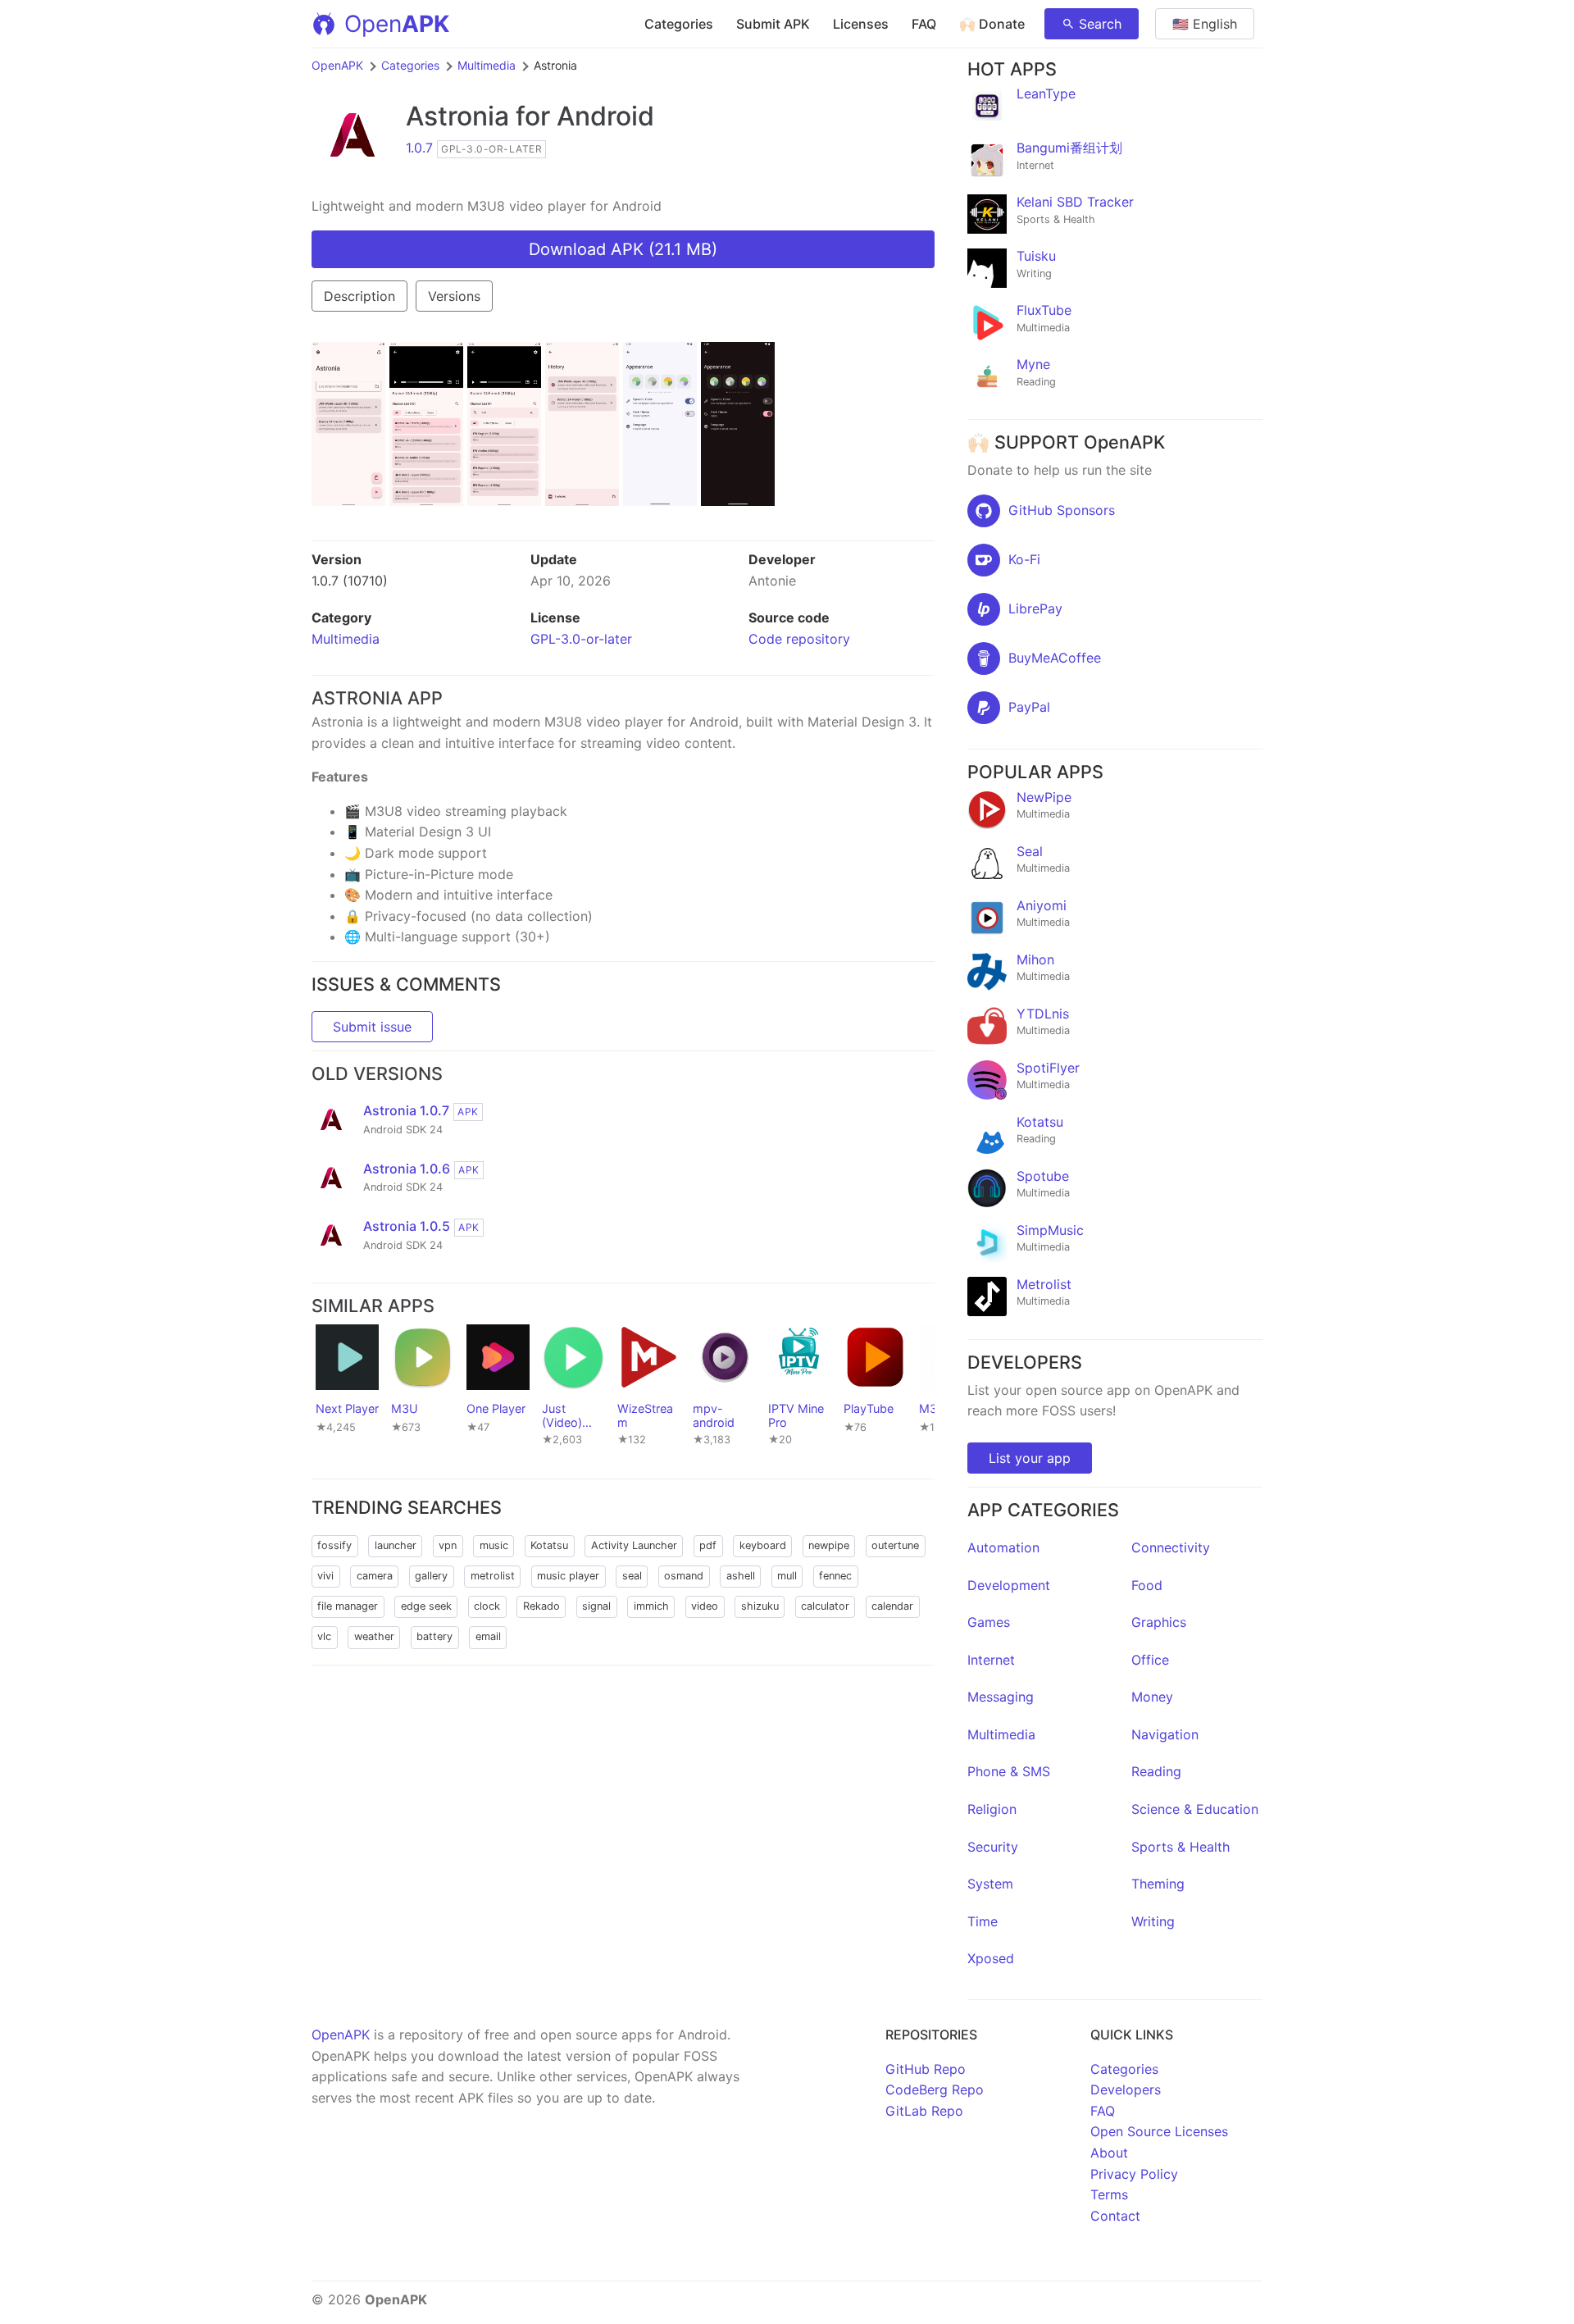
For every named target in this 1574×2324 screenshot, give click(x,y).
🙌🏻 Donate (992, 24)
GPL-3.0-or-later (581, 639)
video (705, 1606)
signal (596, 1606)
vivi (325, 1576)
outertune (895, 1545)
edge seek (426, 1606)
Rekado (541, 1606)
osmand (684, 1576)
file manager (348, 1606)
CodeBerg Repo (935, 2089)
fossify (334, 1545)
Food (1147, 1585)
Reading (1156, 1771)
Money (1152, 1697)
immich (651, 1606)
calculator (825, 1606)
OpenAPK (337, 65)
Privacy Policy (1134, 2174)
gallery (431, 1576)
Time (983, 1921)
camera (375, 1576)
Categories (679, 24)
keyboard (763, 1545)
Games (989, 1622)
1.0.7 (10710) (350, 581)
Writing (1153, 1921)
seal (632, 1576)
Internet (991, 1660)
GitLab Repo (924, 2111)
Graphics (1159, 1622)
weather (374, 1636)
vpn (448, 1545)
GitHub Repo (926, 2069)
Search (1100, 24)
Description (359, 296)
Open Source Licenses (1159, 2131)
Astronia (457, 116)
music (494, 1545)
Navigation (1165, 1734)
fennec (835, 1576)
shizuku (760, 1606)
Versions (454, 296)
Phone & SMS (1009, 1771)
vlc (324, 1636)
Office (1150, 1660)
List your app (1030, 1458)
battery (434, 1636)
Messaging (1001, 1697)
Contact (1115, 2216)
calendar (892, 1606)
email (488, 1636)
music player (568, 1576)
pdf (708, 1545)
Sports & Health (1180, 1847)
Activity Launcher (634, 1545)
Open (397, 24)
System (990, 1884)
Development (1009, 1585)
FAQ (924, 24)
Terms (1109, 2194)
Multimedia (487, 65)
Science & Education (1195, 1809)
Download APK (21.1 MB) (623, 249)
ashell (741, 1576)
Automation (1003, 1547)
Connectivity (1171, 1547)
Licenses (861, 24)
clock (487, 1606)
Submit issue (372, 1027)
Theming (1158, 1884)
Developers (1126, 2089)
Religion (992, 1809)
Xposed (991, 1958)
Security (993, 1847)
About (1109, 2153)
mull (787, 1576)
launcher (396, 1545)
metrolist (493, 1576)
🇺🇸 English (1205, 24)
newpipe (829, 1545)
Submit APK (773, 24)
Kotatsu (549, 1545)
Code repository (799, 639)
